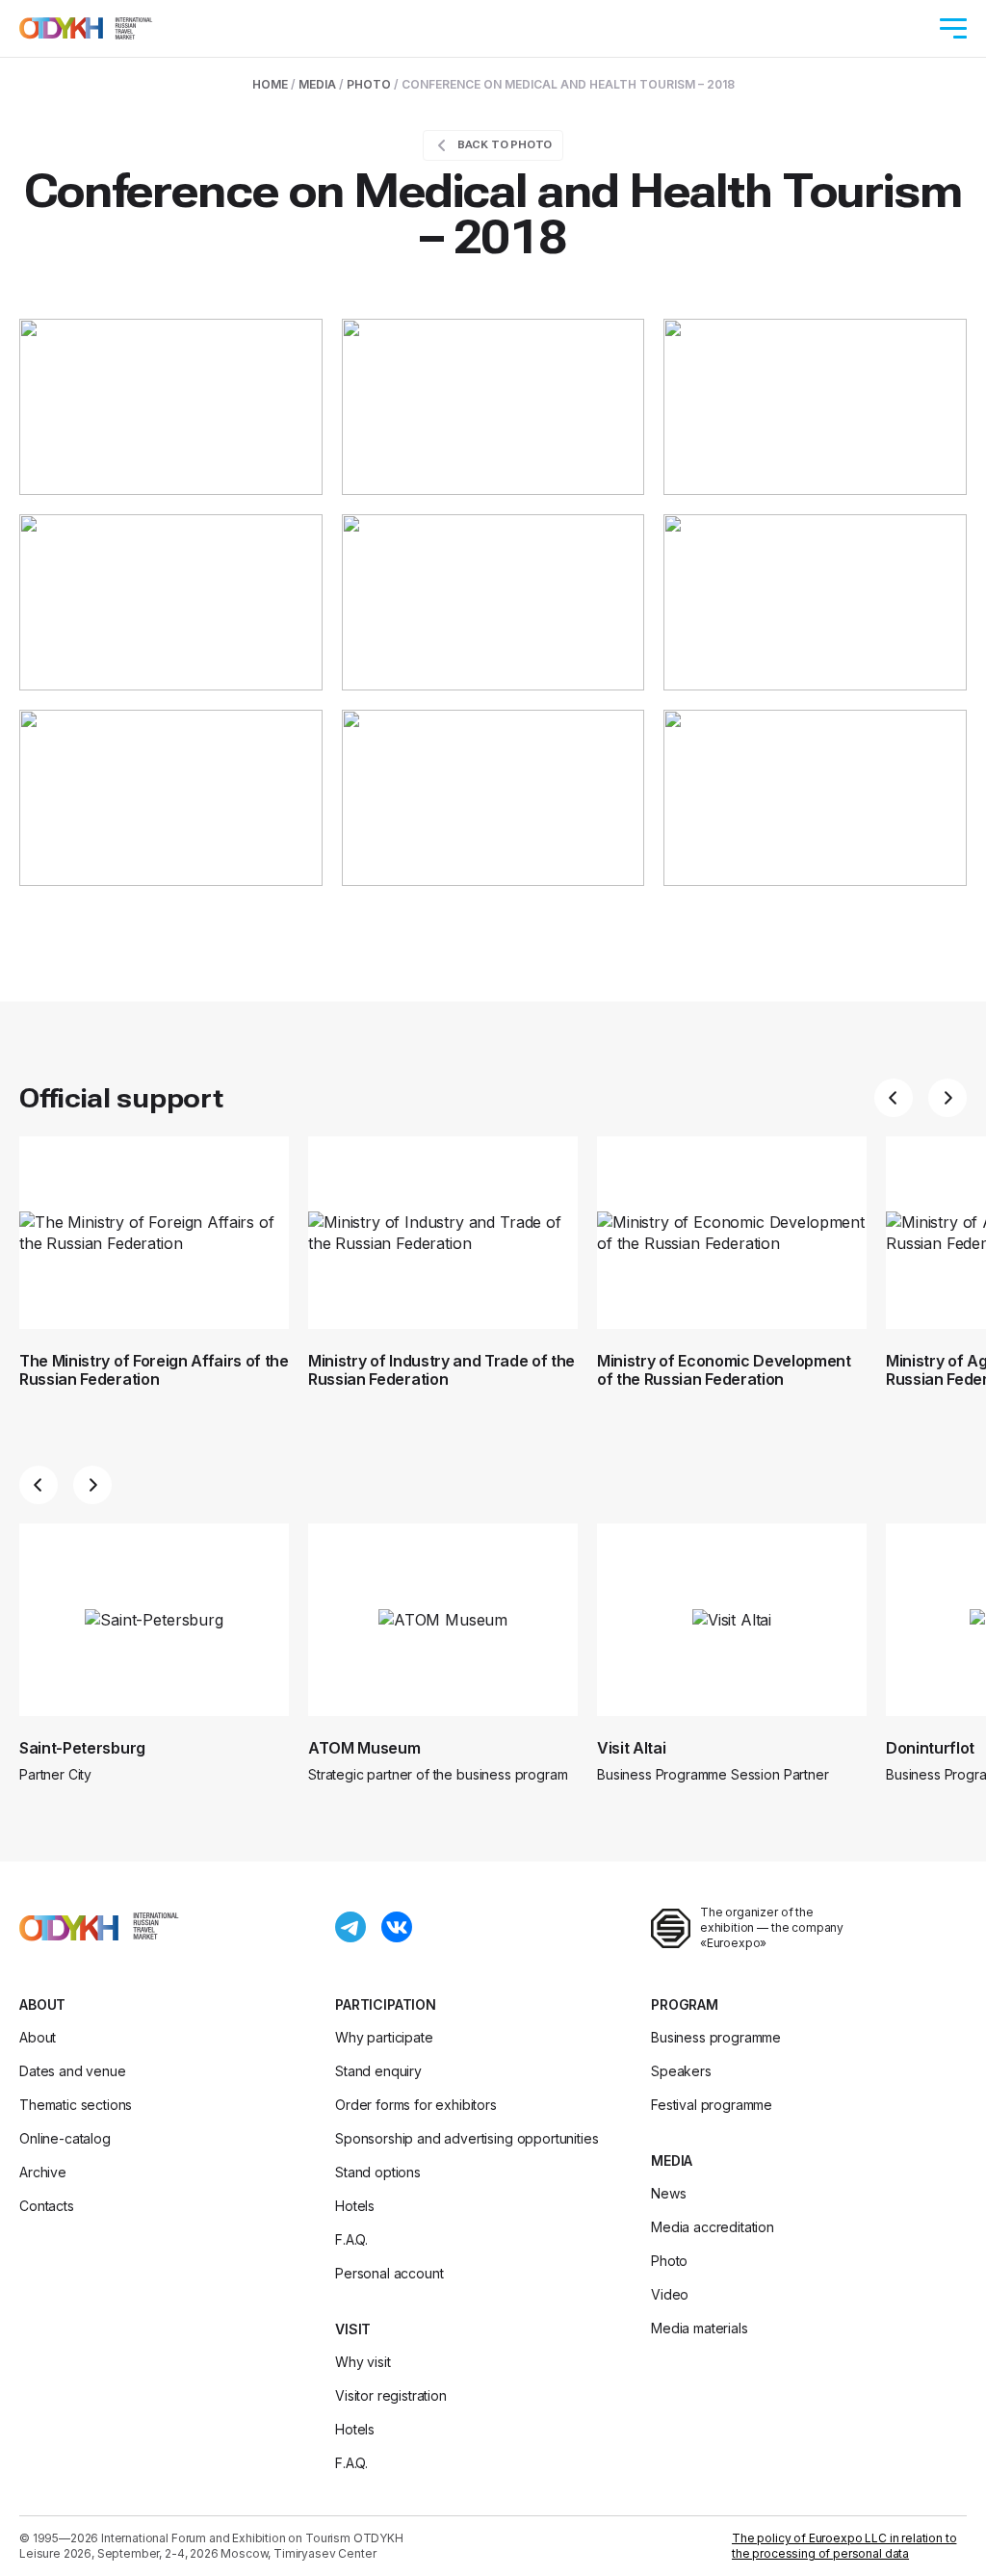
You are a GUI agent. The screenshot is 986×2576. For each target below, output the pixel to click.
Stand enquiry (378, 2071)
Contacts (47, 2206)
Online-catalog (65, 2138)
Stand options (378, 2172)
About (42, 2004)
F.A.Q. (351, 2239)
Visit (353, 2329)
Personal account (389, 2273)
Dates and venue (73, 2071)
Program (685, 2004)
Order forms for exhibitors (416, 2105)
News (668, 2193)
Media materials (700, 2328)
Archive (43, 2172)
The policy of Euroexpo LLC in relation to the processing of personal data (844, 2546)
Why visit (363, 2362)
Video (670, 2294)
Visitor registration (391, 2395)
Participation (386, 2004)
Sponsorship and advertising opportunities (467, 2138)
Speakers (681, 2071)
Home (270, 84)
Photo (369, 84)
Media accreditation (713, 2227)
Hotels (355, 2206)
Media (317, 84)
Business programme (716, 2037)
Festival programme (712, 2105)
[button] (894, 1098)
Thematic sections (76, 2105)
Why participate (384, 2037)
